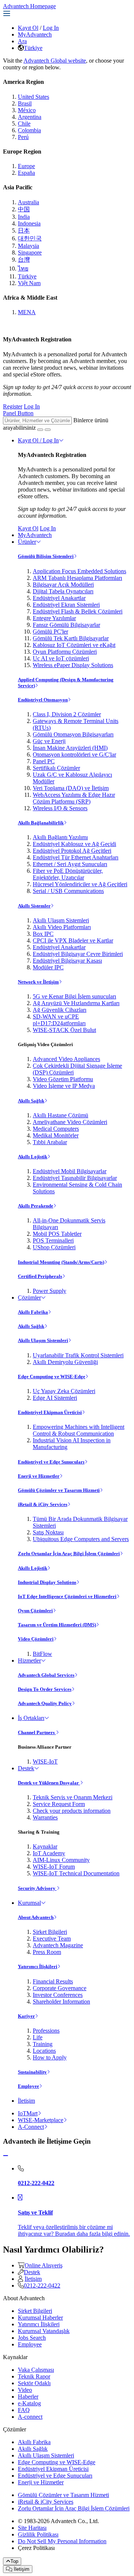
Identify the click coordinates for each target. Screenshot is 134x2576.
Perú (23, 137)
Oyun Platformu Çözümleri (65, 652)
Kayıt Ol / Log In (38, 440)
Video (25, 2390)
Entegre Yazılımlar (54, 618)
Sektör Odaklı (34, 2383)
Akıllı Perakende (36, 1206)
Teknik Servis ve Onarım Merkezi (73, 1797)
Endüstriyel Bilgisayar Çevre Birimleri (78, 954)
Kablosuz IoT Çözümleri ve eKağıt (74, 645)
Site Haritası (32, 2528)
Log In (51, 28)
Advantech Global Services (46, 1675)
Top (14, 2561)
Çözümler (29, 1298)
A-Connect (31, 2127)
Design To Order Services (45, 1689)
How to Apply (50, 2057)
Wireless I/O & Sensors (60, 808)
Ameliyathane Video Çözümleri (70, 1122)
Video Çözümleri (36, 1639)
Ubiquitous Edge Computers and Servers (81, 1539)
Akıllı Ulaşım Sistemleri (61, 920)
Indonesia (29, 223)
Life (38, 2037)
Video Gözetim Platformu (63, 1079)
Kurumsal (29, 1903)
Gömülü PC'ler (50, 632)
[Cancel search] (48, 430)
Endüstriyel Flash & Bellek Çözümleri (78, 611)
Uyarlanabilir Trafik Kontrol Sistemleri (78, 1355)
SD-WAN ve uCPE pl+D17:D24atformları (59, 1020)
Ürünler (27, 542)
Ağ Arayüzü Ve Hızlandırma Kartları (76, 1003)
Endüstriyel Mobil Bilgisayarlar (70, 1171)
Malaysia (28, 246)
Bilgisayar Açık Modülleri (63, 585)
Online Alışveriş (44, 2265)
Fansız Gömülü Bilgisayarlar (66, 625)
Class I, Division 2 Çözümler (67, 714)
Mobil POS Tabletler (57, 1234)
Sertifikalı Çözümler (56, 768)
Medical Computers (56, 1129)
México (27, 110)
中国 (24, 209)
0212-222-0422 (42, 2285)
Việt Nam (29, 283)
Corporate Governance (60, 1988)
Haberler (28, 2397)
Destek (26, 1768)
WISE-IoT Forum (54, 1867)
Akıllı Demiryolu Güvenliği (65, 1362)
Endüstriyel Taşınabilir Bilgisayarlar (75, 1178)
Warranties (45, 1817)
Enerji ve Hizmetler (39, 1476)
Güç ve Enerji (49, 741)
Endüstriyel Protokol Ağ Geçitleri (72, 851)
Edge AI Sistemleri (55, 1398)
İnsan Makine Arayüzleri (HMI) (70, 748)
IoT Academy (49, 1853)
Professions (46, 2031)
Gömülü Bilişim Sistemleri (46, 556)
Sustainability (32, 2072)
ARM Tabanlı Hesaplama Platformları (77, 578)
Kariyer (26, 2016)
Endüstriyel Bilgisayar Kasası (67, 961)
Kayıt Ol (28, 28)
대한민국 (30, 238)
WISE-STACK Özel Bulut (64, 1030)
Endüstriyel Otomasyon (43, 700)
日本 (24, 231)
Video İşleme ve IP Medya (64, 1086)
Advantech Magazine (58, 1945)
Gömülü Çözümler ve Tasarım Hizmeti (59, 1490)
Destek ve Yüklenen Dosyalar (49, 1783)
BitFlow (42, 1654)
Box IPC (43, 934)
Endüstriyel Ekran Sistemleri (66, 605)
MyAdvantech (35, 34)
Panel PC (44, 761)
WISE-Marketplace (41, 2120)
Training (43, 2044)
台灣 (24, 260)
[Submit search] (40, 430)
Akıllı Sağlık (31, 1101)
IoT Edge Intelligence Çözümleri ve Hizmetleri (67, 1596)
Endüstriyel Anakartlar (59, 598)
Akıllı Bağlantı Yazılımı (60, 837)
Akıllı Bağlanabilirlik (41, 823)
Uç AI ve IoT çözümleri (61, 658)
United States (33, 97)
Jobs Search (32, 2338)
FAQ (24, 2410)
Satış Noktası (48, 1532)
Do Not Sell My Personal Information (62, 2541)
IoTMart (28, 2113)
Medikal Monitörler (56, 1135)
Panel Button (18, 413)
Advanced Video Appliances (66, 1059)
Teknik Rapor (34, 2376)
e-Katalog (29, 2403)
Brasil (25, 103)
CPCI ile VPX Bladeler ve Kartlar (73, 940)
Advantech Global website (55, 61)
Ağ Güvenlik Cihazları (60, 1010)
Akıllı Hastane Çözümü (60, 1115)
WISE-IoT (45, 1761)
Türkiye (33, 48)
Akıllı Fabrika (33, 1312)
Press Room (47, 1952)
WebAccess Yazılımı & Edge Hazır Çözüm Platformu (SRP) (74, 798)
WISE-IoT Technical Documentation (76, 1873)
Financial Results (53, 1981)
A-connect (30, 2417)
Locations (44, 2051)
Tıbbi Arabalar (50, 1142)
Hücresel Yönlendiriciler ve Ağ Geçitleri (80, 884)
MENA (27, 312)
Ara (22, 41)
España (26, 173)
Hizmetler (29, 1660)
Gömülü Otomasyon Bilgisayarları (73, 734)
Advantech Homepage (29, 6)
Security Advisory (37, 1888)
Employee (28, 2086)
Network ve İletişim (38, 982)
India (24, 217)
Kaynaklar (45, 1846)
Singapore (30, 252)
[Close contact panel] (6, 2156)
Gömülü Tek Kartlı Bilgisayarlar (71, 638)
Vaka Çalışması (36, 2370)
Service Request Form (59, 1804)
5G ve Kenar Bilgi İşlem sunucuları (74, 996)
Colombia (29, 130)
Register (13, 406)
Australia (28, 202)
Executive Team (52, 1939)
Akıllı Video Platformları (62, 927)
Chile (24, 124)
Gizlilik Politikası (38, 2534)
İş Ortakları (31, 1718)
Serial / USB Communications (68, 891)
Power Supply (50, 1291)
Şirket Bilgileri (50, 1932)
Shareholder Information (61, 2002)
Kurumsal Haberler (40, 2318)
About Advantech (36, 1917)
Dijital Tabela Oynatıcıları (63, 591)
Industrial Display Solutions (47, 1582)
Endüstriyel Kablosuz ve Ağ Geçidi (74, 844)
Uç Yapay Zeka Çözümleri (64, 1391)
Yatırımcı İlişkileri (38, 1966)
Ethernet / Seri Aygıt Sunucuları (70, 864)
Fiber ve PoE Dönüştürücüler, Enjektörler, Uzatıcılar (68, 874)
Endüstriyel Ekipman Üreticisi (50, 1412)
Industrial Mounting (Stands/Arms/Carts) (61, 1262)
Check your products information (72, 1811)
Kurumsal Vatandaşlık (44, 2331)
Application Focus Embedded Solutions (79, 571)
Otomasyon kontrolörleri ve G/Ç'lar (74, 755)
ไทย (23, 269)
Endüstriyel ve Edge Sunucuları (51, 1462)
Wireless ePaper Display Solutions (73, 665)
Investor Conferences (58, 1995)
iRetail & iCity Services (43, 1504)
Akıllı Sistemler (34, 906)
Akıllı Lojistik (33, 1157)
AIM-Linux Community (61, 1860)
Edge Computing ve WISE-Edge (52, 1377)
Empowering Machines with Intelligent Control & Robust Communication (79, 1430)
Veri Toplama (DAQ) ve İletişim (71, 788)
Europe (26, 166)
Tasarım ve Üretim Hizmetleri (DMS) (57, 1625)
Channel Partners (37, 1732)
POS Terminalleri (53, 1240)
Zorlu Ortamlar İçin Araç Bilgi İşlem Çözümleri (69, 1554)
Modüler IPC (48, 967)
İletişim (26, 2101)
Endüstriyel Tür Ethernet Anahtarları (76, 857)
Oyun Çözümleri (35, 1611)
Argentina (30, 117)
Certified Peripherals (40, 1276)
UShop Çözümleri (54, 1247)
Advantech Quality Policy (45, 1703)
